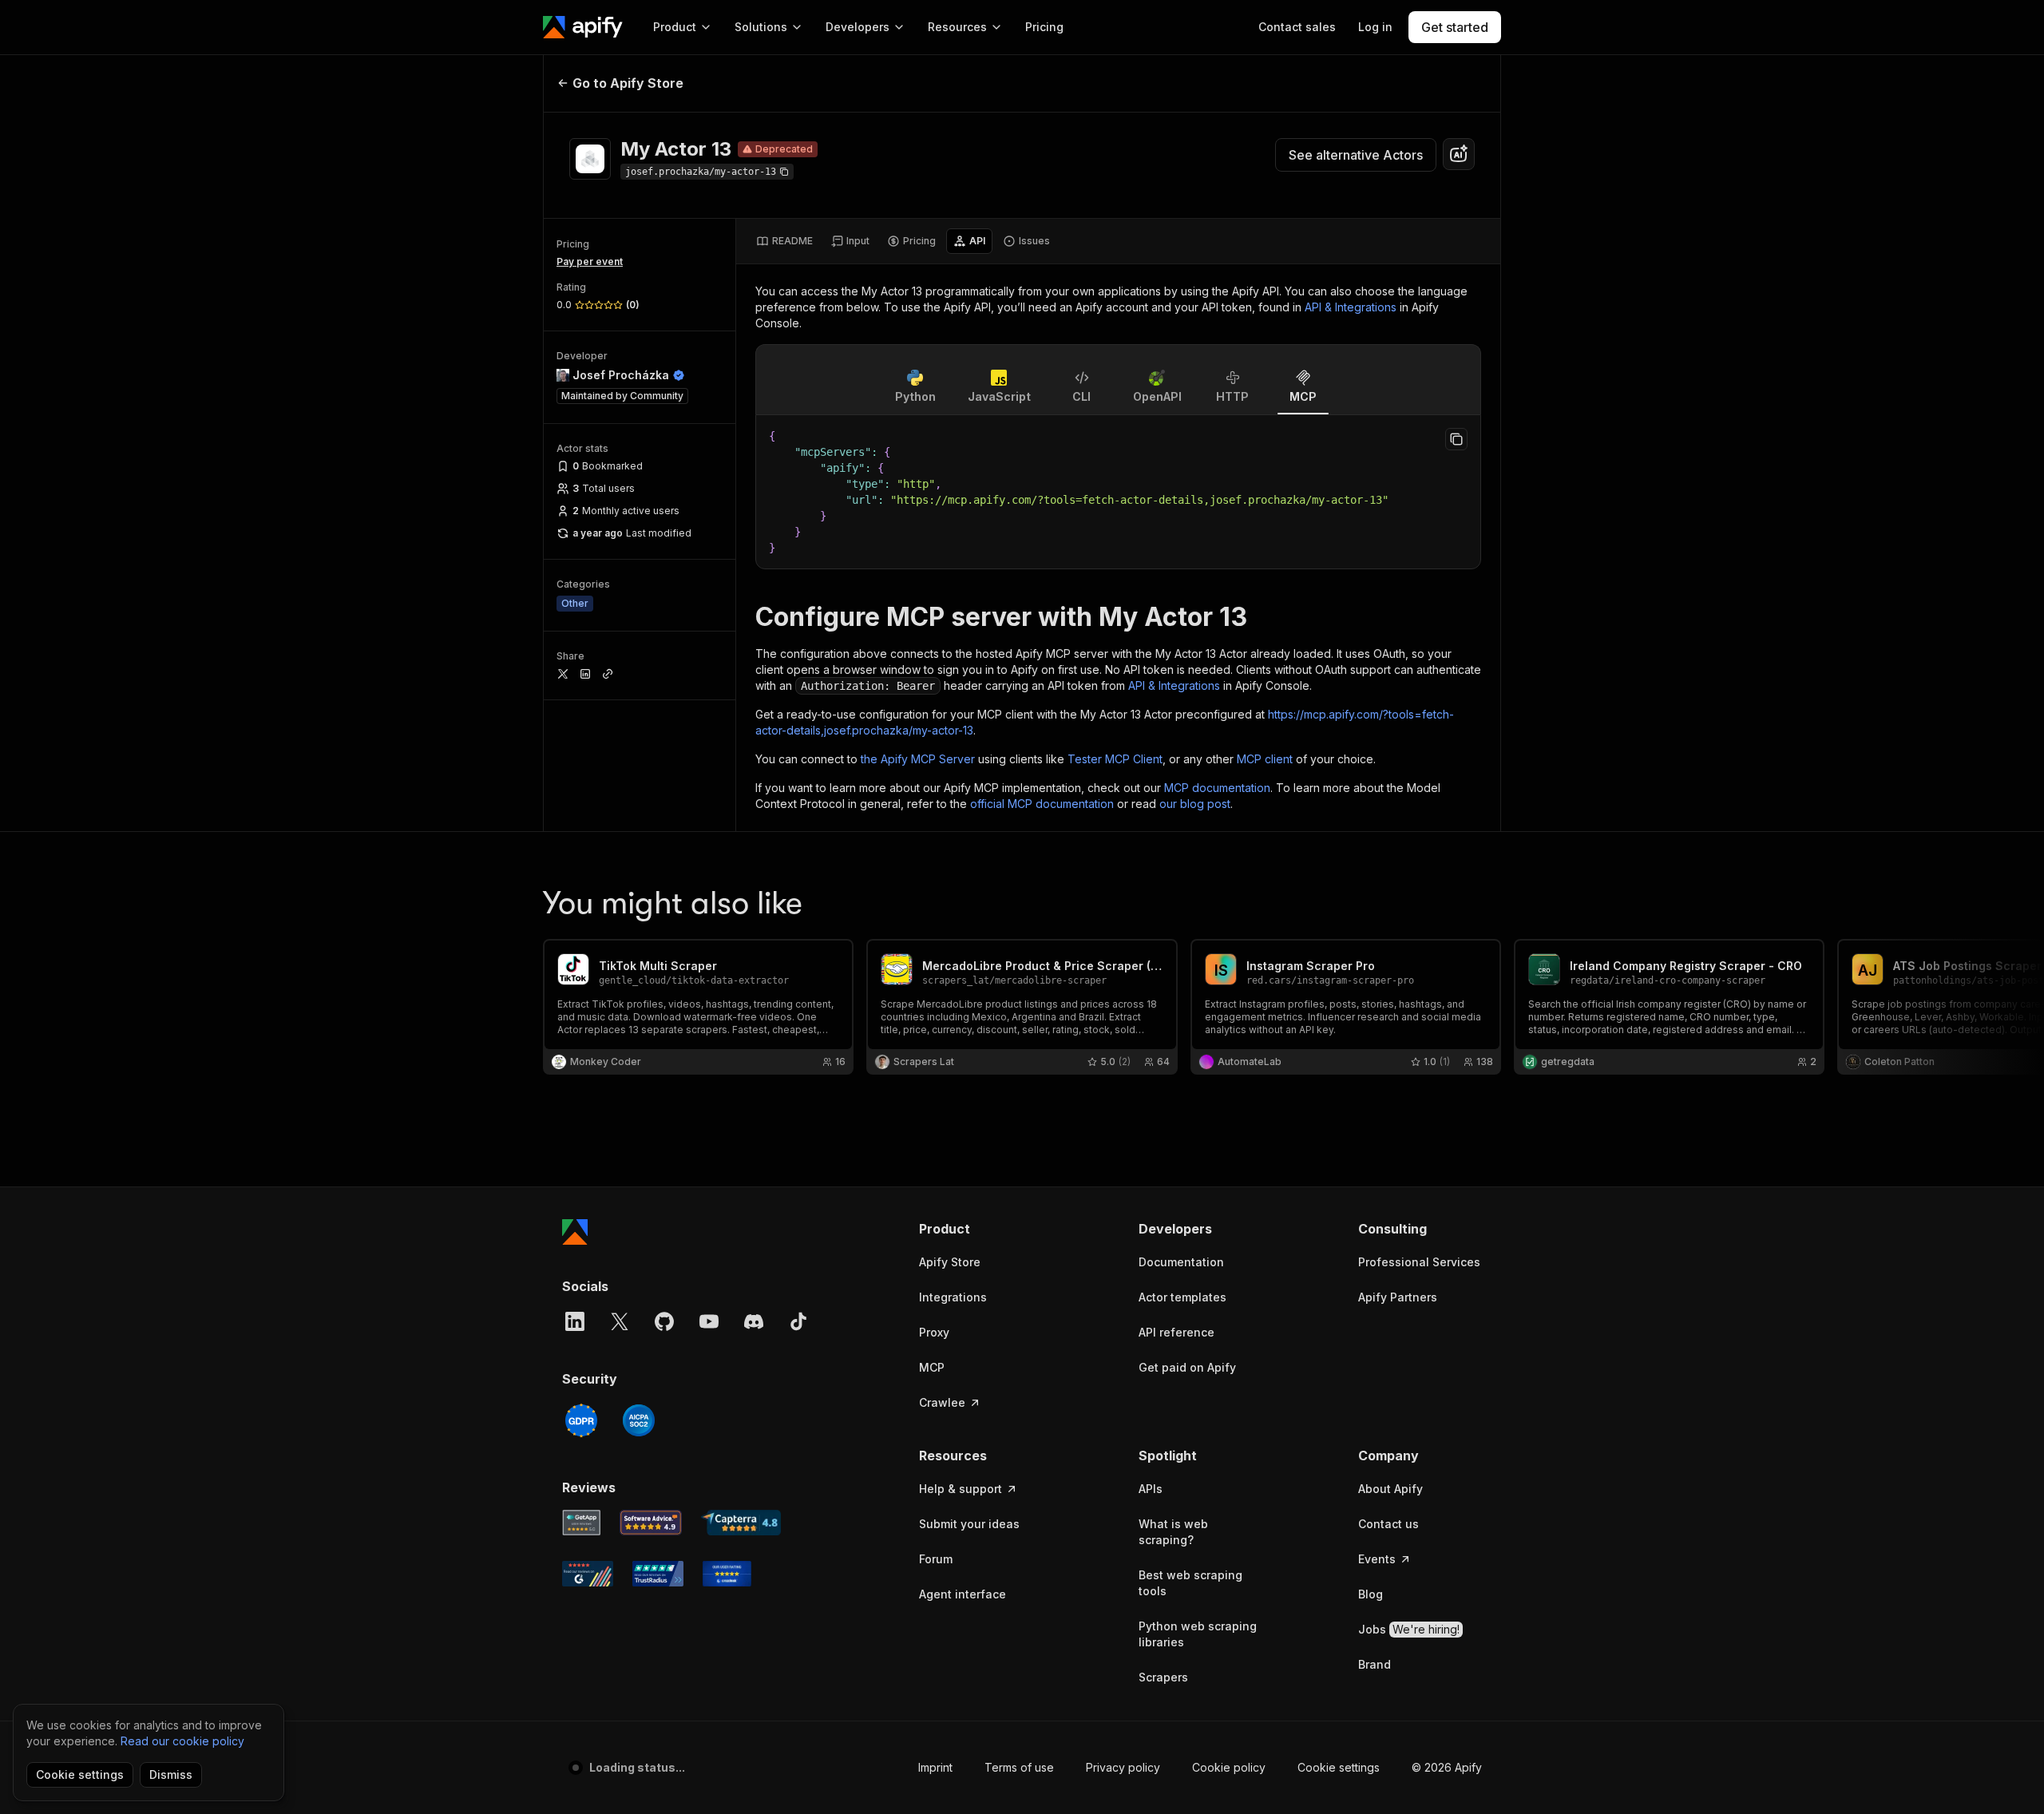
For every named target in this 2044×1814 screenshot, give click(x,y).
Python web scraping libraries (1198, 1634)
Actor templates (1182, 1297)
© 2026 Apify (1447, 1767)
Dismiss (171, 1774)
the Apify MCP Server (918, 759)
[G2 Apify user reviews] (588, 1574)
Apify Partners (1398, 1297)
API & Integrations (1351, 307)
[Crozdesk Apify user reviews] (727, 1574)
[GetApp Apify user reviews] (581, 1523)
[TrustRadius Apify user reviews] (658, 1574)
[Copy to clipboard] (1456, 439)
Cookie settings (1339, 1767)
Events (1377, 1559)
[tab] (784, 241)
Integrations (953, 1297)
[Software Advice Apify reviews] (651, 1523)
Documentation (1181, 1262)
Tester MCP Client (1115, 759)
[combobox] (1459, 154)
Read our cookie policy (182, 1741)
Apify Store (950, 1262)
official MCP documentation (1042, 804)
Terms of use (1019, 1767)
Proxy (934, 1332)
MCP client (1265, 759)
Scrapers (1163, 1677)
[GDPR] (581, 1420)
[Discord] (754, 1321)
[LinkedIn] (575, 1321)
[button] (981, 1229)
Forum (936, 1559)
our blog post (1195, 804)
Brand (1375, 1664)
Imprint (935, 1767)
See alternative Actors (1356, 155)
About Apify (1390, 1489)
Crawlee (942, 1402)
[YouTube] (709, 1321)
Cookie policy (1229, 1767)
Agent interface (963, 1594)
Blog (1371, 1594)
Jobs (1409, 1629)
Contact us (1388, 1524)
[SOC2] (639, 1420)
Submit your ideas (969, 1524)
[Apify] (583, 27)
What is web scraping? (1173, 1532)
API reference (1176, 1332)
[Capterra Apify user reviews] (741, 1523)
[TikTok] (798, 1321)
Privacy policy (1123, 1767)
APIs (1151, 1489)
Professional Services (1419, 1262)
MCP (932, 1367)
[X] (620, 1321)
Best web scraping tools (1190, 1583)
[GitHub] (664, 1321)
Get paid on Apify (1187, 1367)
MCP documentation (1217, 788)
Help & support (961, 1489)
